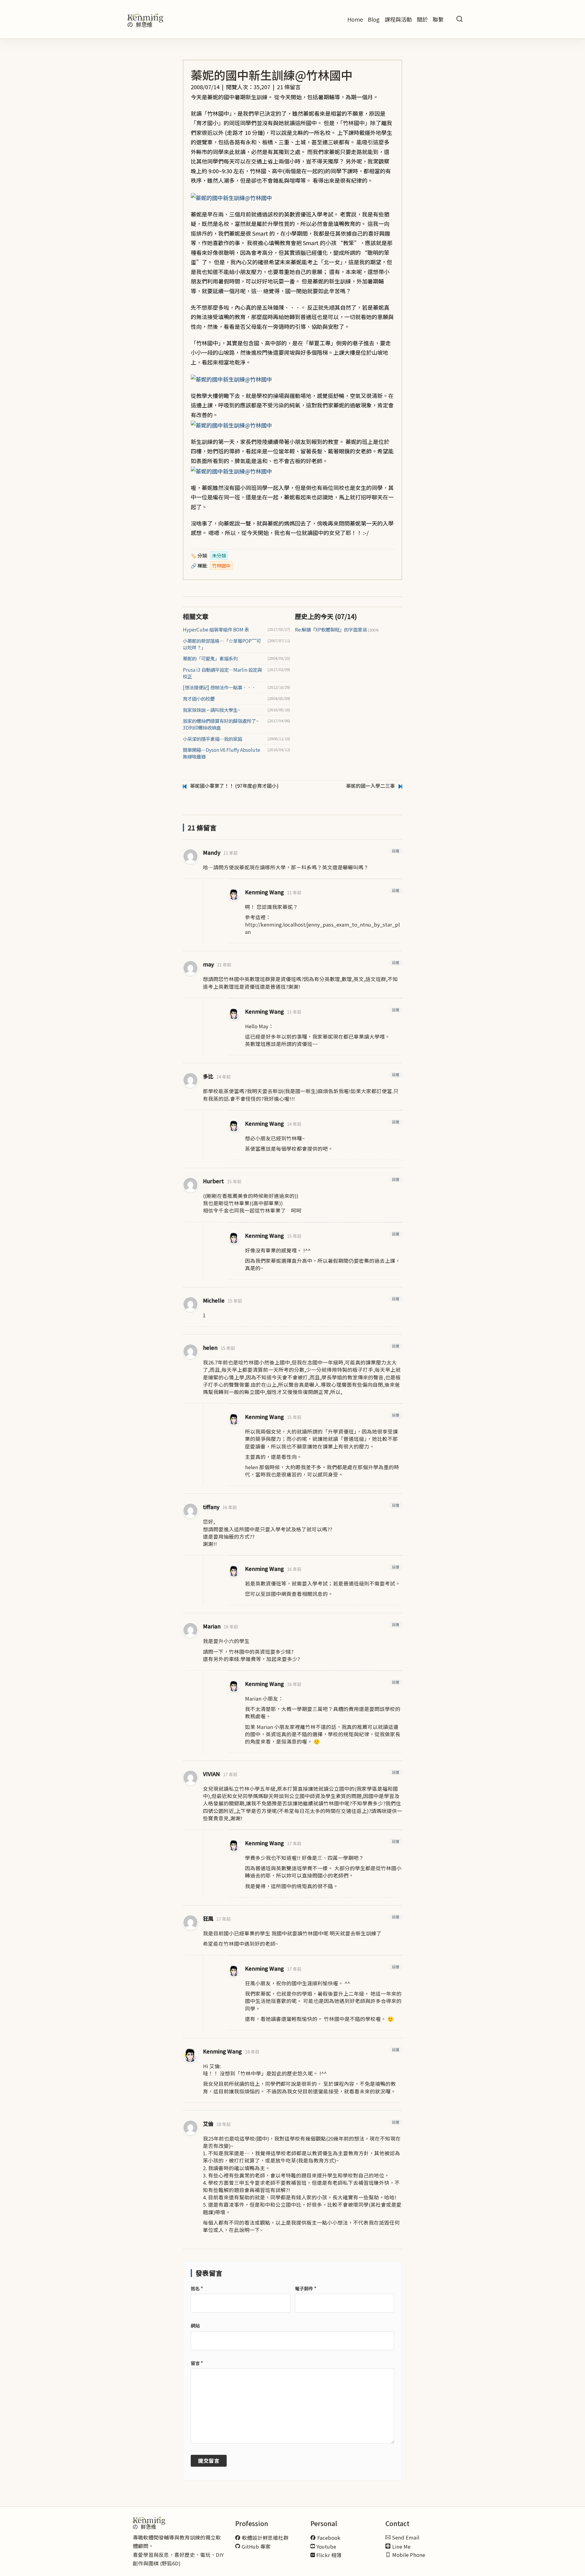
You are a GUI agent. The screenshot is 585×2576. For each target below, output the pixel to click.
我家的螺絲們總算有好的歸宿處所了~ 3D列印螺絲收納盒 (221, 724)
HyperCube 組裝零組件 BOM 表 (216, 630)
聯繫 (438, 19)
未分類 (219, 555)
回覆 (396, 851)
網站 (195, 2326)
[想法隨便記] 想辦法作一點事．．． (219, 687)
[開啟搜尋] (459, 19)
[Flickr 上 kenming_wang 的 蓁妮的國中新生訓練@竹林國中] (231, 197)
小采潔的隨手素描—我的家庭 (213, 739)
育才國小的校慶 (199, 699)
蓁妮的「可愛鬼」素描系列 (210, 658)
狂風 (208, 1918)
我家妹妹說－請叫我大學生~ (212, 710)
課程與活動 (398, 19)
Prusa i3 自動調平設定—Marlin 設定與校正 (222, 673)
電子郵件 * (306, 2288)
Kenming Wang (264, 892)
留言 (197, 2363)
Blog (374, 19)
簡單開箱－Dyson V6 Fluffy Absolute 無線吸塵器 (222, 753)
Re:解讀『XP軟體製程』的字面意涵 (337, 630)
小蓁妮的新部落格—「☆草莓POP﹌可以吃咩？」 (222, 644)
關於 (422, 19)
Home (355, 19)
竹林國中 (221, 565)
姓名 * (197, 2288)
